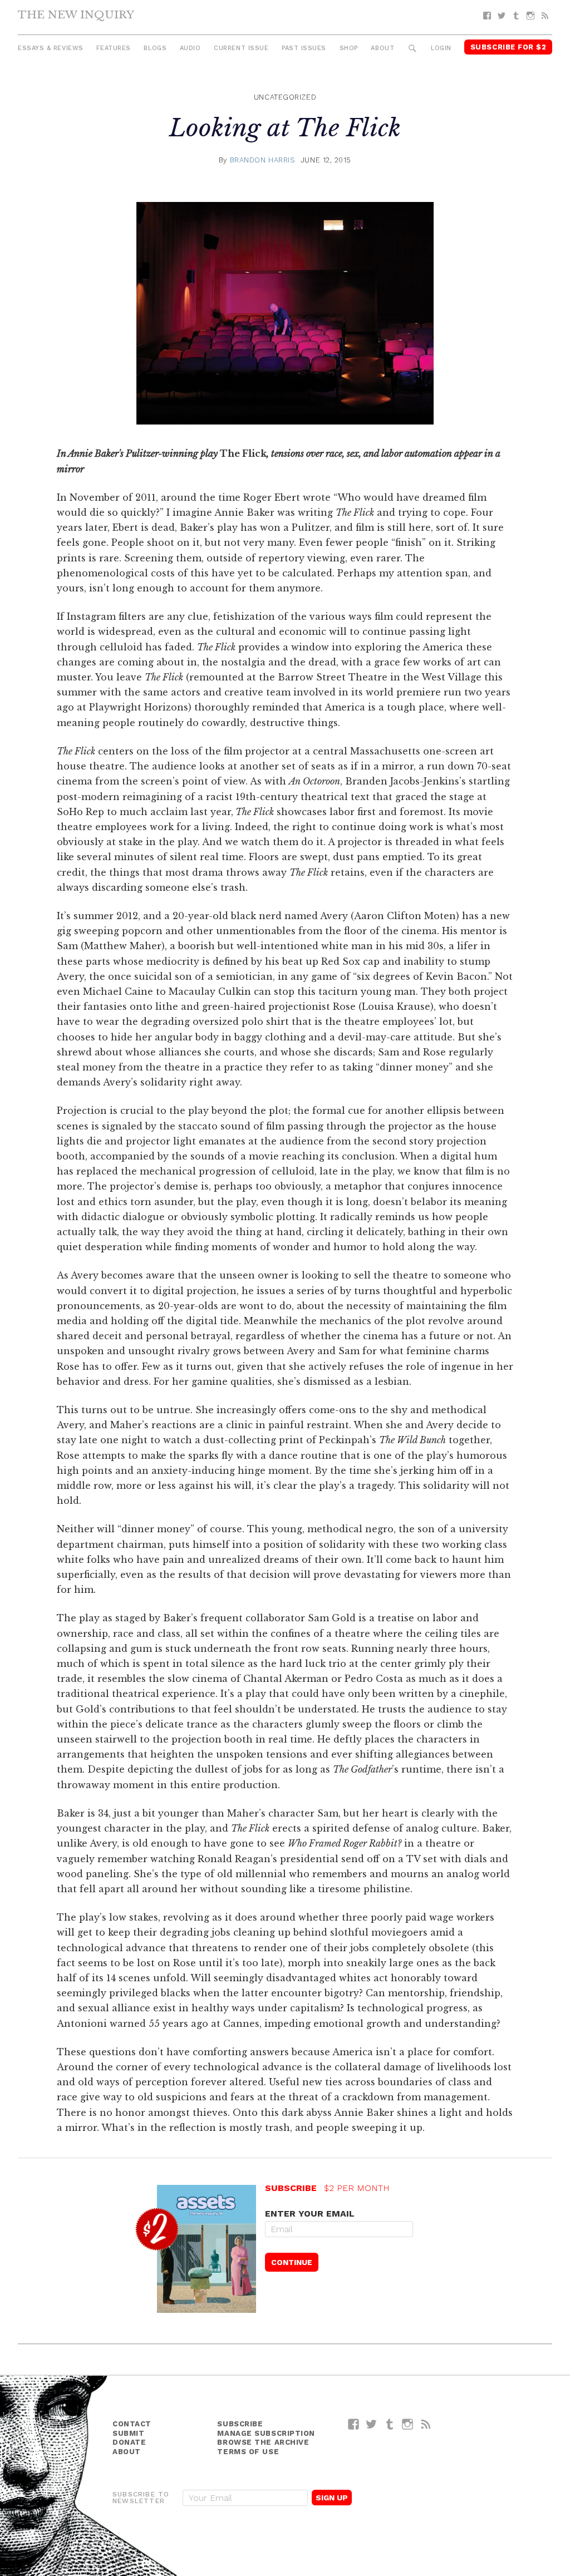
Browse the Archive (263, 2442)
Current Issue (241, 48)
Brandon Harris (263, 160)
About (382, 48)
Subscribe (240, 2424)
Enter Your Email (310, 2214)
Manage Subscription (266, 2433)
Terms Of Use (248, 2452)
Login (441, 48)
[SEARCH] (413, 49)
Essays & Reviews (51, 48)
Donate (129, 2442)
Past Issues (304, 48)
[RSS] (545, 16)
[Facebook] (487, 16)
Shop (349, 48)
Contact (132, 2424)
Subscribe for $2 (508, 47)
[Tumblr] (516, 16)
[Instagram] (530, 16)
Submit (128, 2433)
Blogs (155, 48)
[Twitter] (502, 16)
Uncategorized (285, 97)
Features (113, 48)
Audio (190, 48)
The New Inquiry (76, 14)
